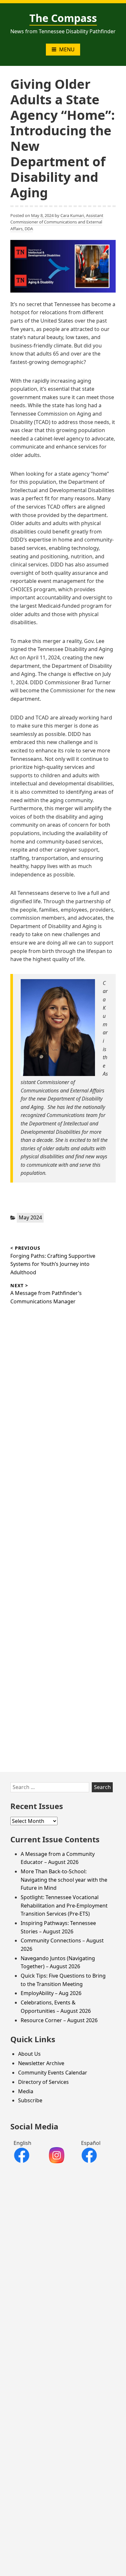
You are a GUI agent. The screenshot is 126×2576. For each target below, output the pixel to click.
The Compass (63, 18)
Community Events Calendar (53, 2073)
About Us (29, 2054)
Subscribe (30, 2100)
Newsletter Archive (41, 2063)
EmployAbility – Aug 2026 (51, 1993)
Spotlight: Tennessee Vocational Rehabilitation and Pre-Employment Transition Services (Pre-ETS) (64, 1905)
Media (26, 2091)
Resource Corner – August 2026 (59, 2020)
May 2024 (30, 1217)
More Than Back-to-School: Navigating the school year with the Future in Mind (64, 1880)
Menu (67, 49)
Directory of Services (43, 2082)
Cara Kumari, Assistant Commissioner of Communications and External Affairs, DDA (57, 222)
